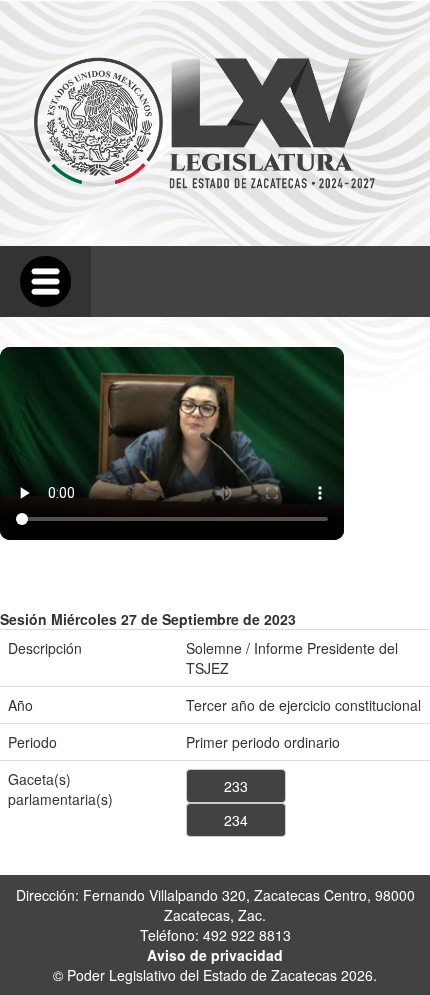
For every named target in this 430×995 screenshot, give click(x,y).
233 (236, 786)
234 (236, 820)
